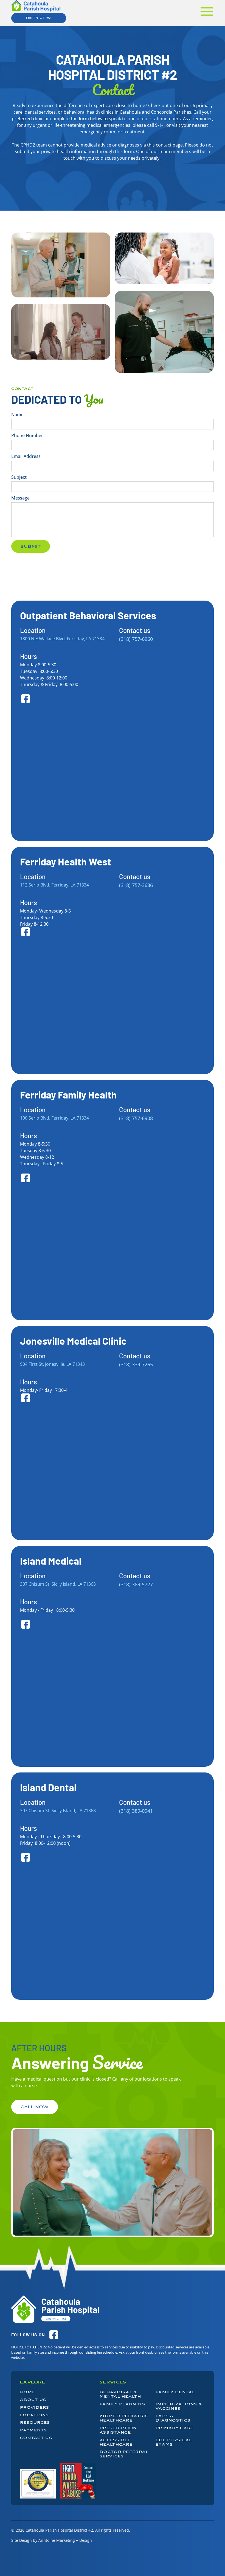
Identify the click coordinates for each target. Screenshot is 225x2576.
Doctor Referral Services (124, 2454)
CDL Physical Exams (174, 2442)
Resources (35, 2423)
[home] (36, 6)
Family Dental (175, 2392)
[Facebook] (54, 2335)
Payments (33, 2431)
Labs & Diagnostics (173, 2418)
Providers (35, 2408)
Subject (19, 477)
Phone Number (27, 435)
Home (28, 2393)
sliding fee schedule (101, 2352)
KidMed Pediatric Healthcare (124, 2418)
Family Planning (122, 2404)
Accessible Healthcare (116, 2442)
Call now (35, 2107)
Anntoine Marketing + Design (65, 2540)
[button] (207, 12)
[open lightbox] (38, 2484)
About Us (33, 2400)
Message (20, 498)
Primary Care (175, 2428)
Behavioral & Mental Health (120, 2394)
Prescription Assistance (118, 2430)
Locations (35, 2416)
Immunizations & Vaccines (179, 2406)
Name (17, 415)
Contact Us (36, 2438)
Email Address (26, 456)
